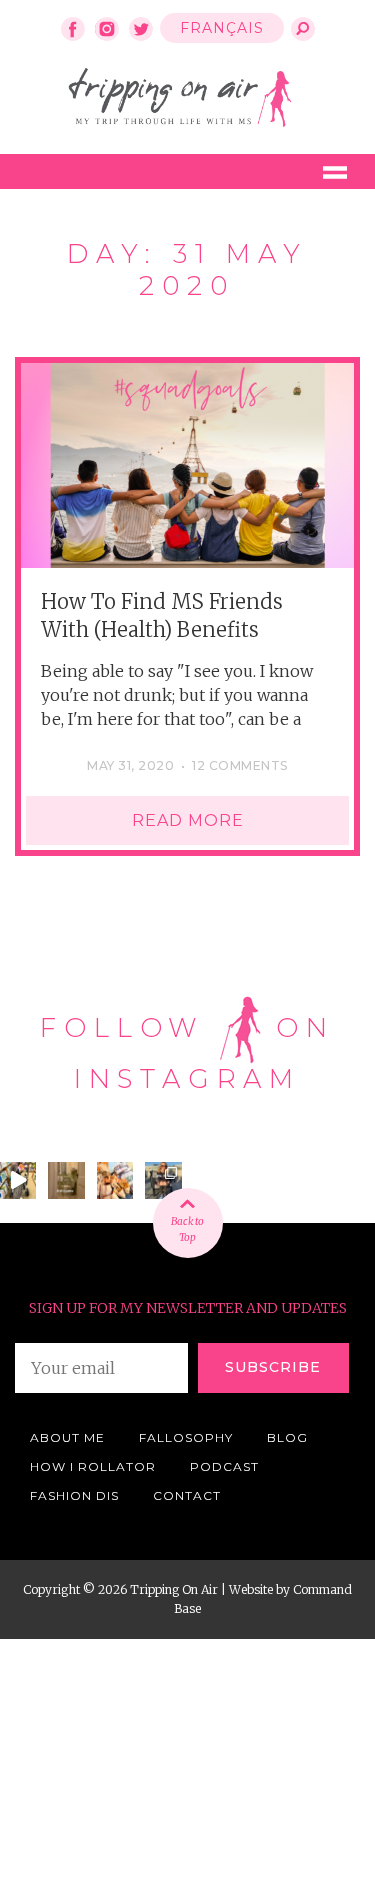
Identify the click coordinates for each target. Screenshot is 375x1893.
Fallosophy (186, 1437)
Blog (287, 1437)
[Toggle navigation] (335, 171)
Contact (187, 1495)
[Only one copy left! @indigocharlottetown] (18, 1180)
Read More (188, 820)
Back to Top (188, 1229)
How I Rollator (93, 1466)
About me (67, 1437)
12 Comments (239, 765)
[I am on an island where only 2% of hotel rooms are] (66, 1180)
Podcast (224, 1466)
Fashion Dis (74, 1495)
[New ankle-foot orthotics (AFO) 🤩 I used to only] (163, 1180)
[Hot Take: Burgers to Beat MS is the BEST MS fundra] (115, 1180)
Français (222, 28)
